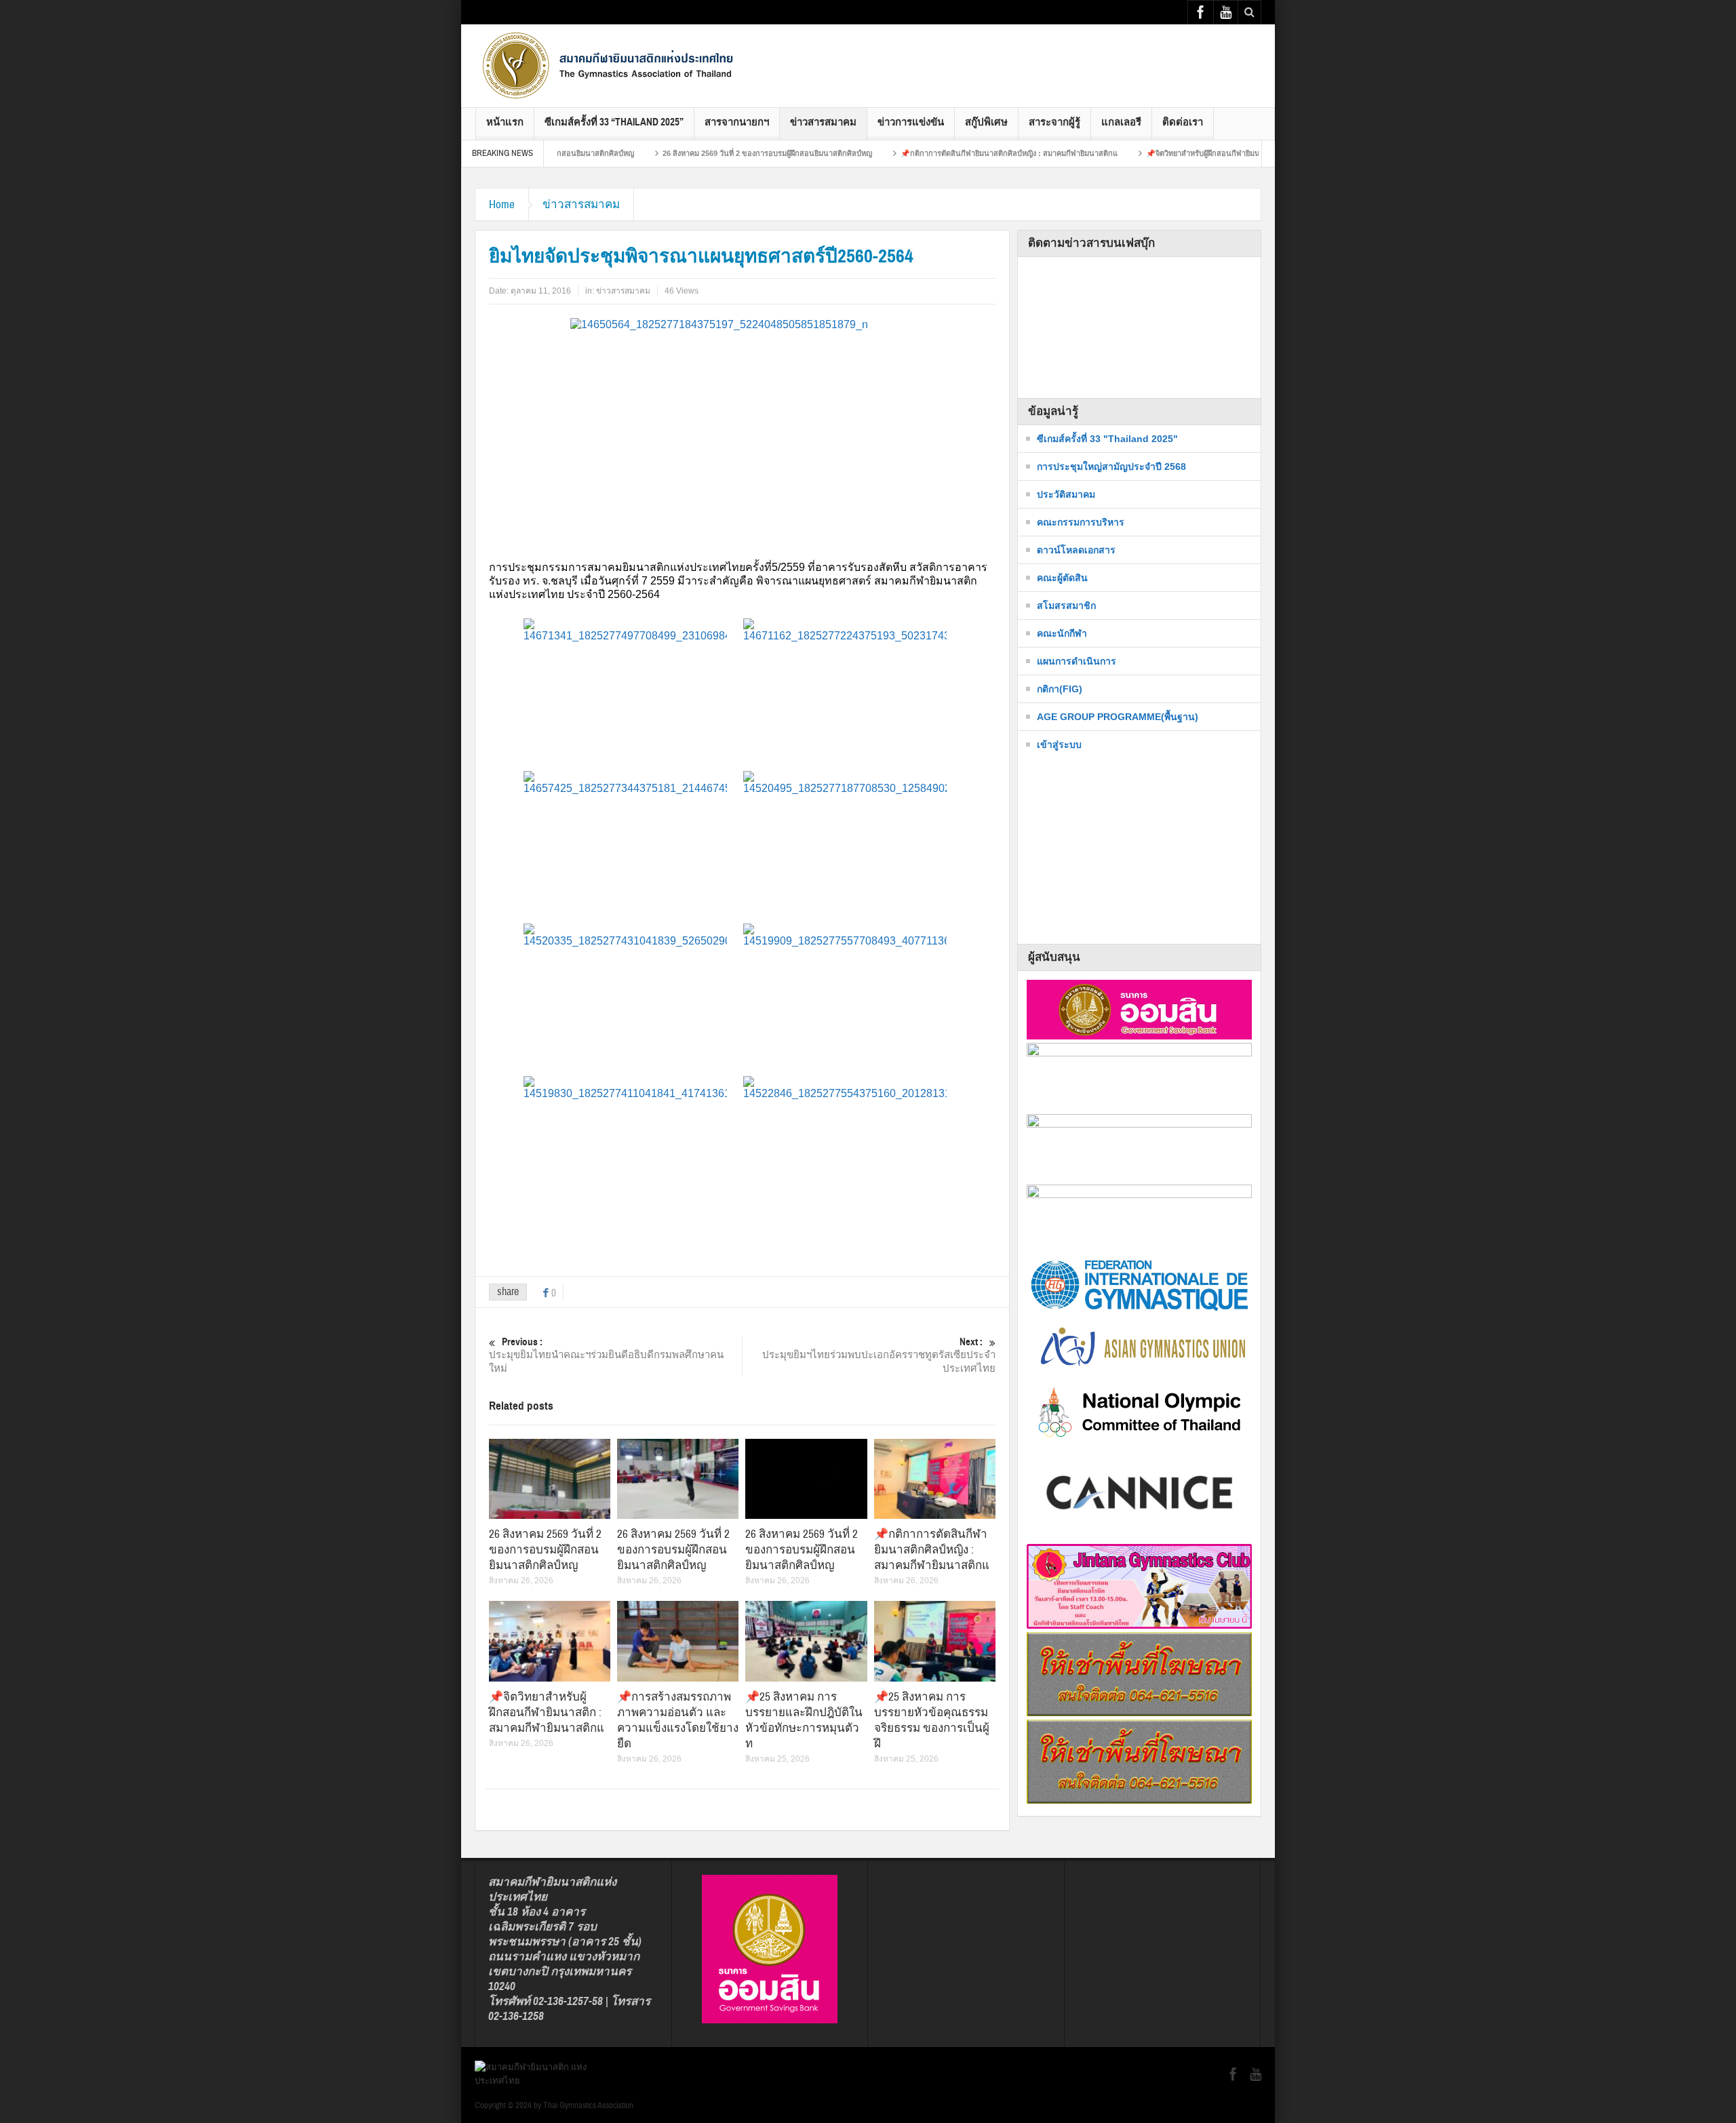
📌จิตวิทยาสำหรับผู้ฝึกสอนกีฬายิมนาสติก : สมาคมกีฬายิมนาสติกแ (1173, 153)
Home (502, 204)
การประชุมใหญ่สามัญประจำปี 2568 (1111, 467)
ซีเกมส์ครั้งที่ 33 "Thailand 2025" (1107, 439)
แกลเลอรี (1121, 122)
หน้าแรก (505, 122)
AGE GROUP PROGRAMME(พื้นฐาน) (1118, 717)
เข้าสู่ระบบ (1059, 745)
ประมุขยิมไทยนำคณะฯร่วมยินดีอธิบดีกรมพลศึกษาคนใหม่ (606, 1355)
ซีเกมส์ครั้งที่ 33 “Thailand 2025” (614, 122)
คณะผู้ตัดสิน (1062, 578)
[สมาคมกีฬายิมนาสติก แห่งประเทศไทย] (610, 65)
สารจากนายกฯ (737, 122)
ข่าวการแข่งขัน (911, 122)
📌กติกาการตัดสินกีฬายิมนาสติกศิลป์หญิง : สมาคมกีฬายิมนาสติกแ (929, 153)
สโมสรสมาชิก (1066, 606)
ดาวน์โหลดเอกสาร (1076, 550)
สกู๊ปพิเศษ (986, 122)
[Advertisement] (1014, 55)
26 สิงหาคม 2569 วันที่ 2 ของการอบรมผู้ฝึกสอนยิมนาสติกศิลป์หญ (687, 153)
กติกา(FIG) (1060, 689)
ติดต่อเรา (1183, 122)
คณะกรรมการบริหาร (1081, 522)
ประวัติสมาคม (1066, 494)
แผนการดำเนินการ (1077, 661)
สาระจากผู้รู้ (1054, 122)
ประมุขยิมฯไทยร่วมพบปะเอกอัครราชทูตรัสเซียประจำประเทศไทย (879, 1355)
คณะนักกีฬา (1062, 633)
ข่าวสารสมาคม (823, 122)
